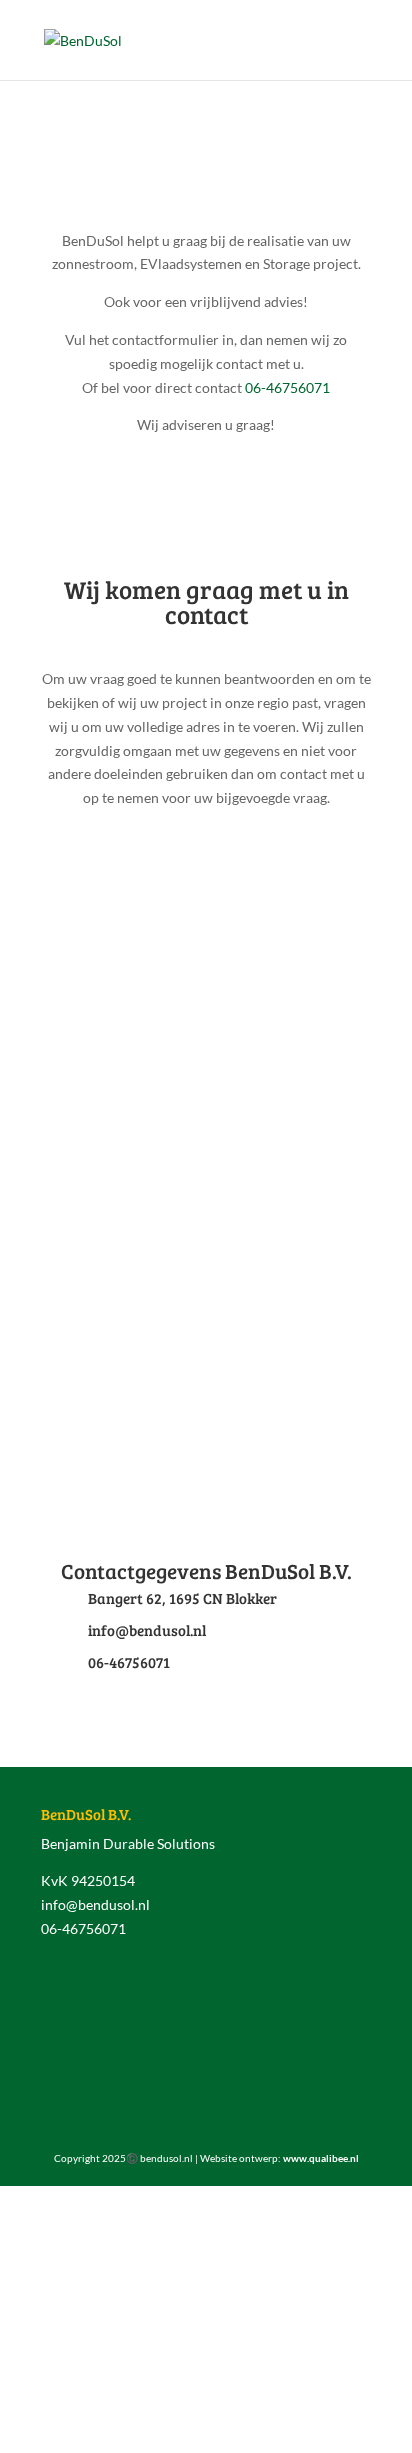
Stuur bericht (292, 1370)
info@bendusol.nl (95, 1904)
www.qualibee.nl (321, 2158)
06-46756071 (287, 387)
